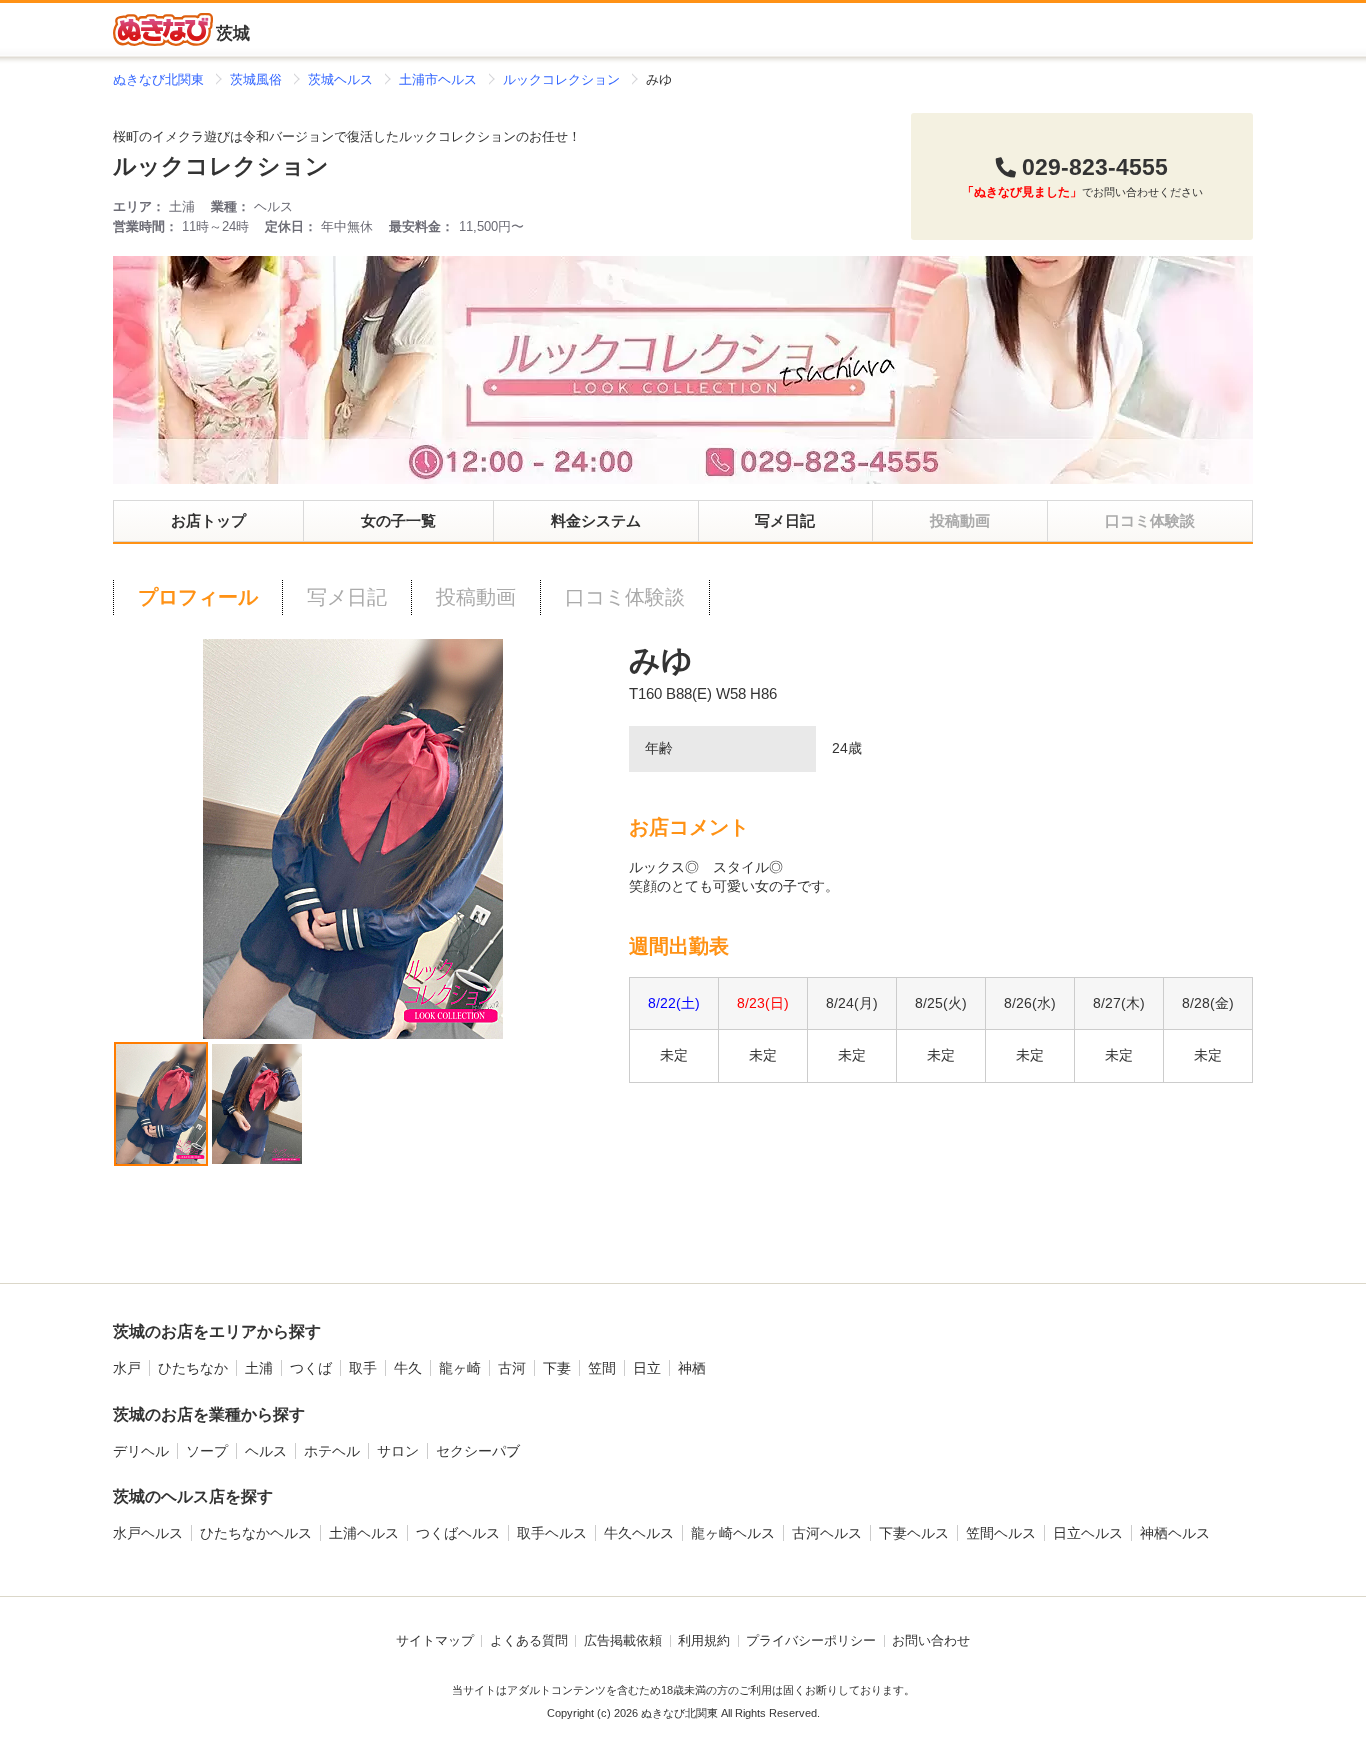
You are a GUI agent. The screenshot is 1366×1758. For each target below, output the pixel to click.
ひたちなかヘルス (256, 1533)
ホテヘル (332, 1451)
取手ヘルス (552, 1533)
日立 (647, 1368)
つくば (311, 1368)
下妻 (557, 1368)
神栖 (692, 1368)
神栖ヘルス (1175, 1533)
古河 (512, 1368)
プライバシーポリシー (811, 1641)
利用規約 (704, 1641)
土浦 (259, 1368)
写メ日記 (785, 520)
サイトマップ (435, 1641)
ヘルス (266, 1451)
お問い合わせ (931, 1641)
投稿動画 (476, 597)
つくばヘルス (458, 1533)
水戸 (127, 1368)
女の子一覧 (398, 520)
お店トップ (208, 520)
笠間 (602, 1368)
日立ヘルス (1088, 1533)
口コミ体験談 (625, 597)
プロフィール (198, 597)
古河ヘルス (827, 1533)
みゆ (661, 660)
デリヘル (141, 1451)
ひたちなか (193, 1368)
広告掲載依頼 (623, 1641)
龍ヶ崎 (460, 1368)
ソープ (207, 1451)
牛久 (408, 1368)
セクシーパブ (478, 1451)
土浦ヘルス (364, 1533)
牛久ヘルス (639, 1533)
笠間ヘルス (1001, 1533)
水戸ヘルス (148, 1533)
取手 (363, 1368)
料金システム (596, 520)
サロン (398, 1451)
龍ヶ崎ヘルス (733, 1533)
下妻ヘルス (914, 1533)
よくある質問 (529, 1641)
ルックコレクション (221, 166)
